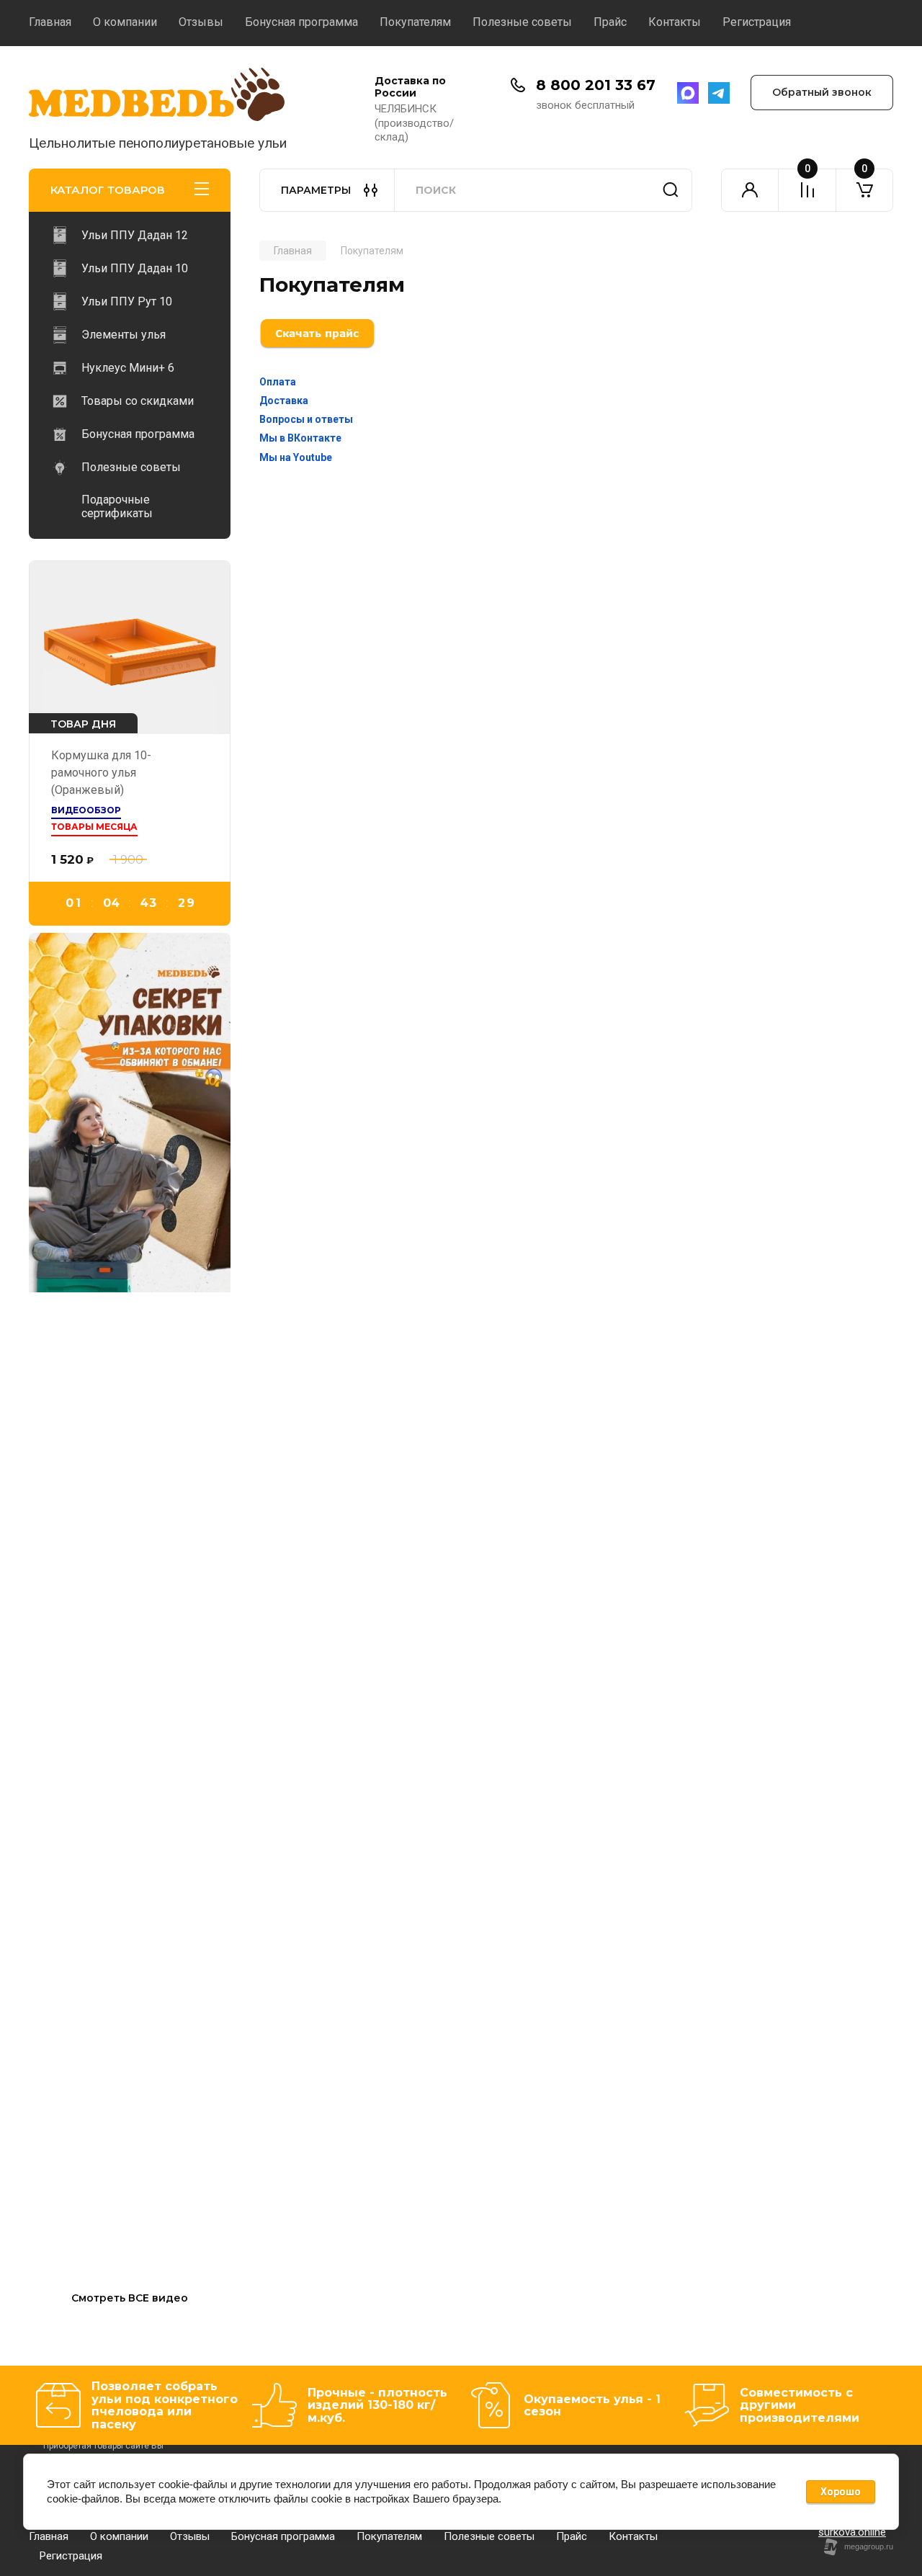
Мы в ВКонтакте (300, 438)
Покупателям (415, 22)
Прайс (610, 22)
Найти (671, 190)
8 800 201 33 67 (596, 85)
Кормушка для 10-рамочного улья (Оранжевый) (101, 773)
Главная (50, 22)
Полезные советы (522, 22)
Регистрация (757, 22)
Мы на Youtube (296, 457)
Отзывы (201, 22)
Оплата (278, 382)
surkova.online (852, 2532)
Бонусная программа (301, 22)
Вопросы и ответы (306, 419)
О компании (125, 22)
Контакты (675, 22)
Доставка (284, 401)
